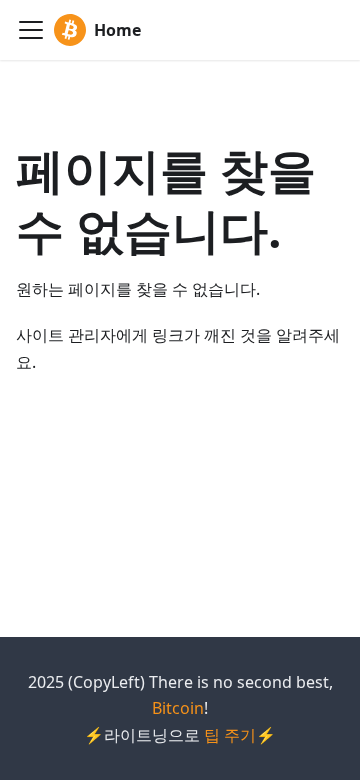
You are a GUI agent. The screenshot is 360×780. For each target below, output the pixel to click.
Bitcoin (178, 708)
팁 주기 (230, 735)
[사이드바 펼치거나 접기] (31, 30)
